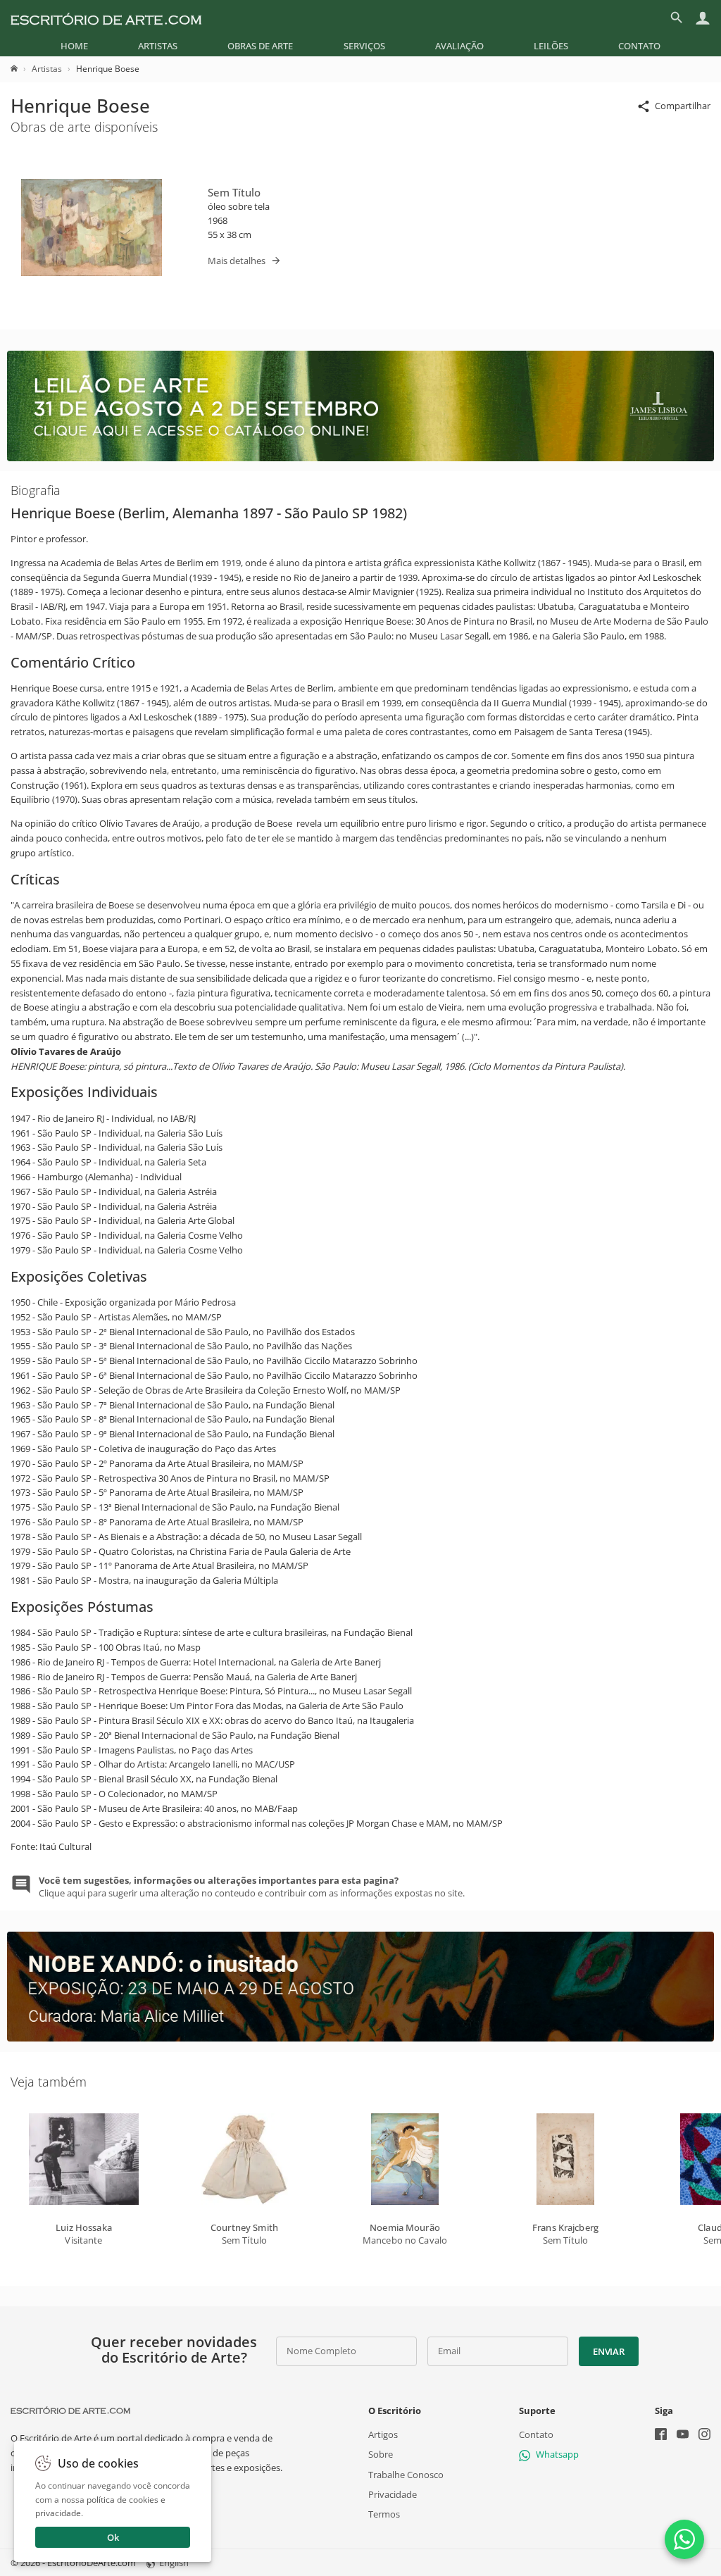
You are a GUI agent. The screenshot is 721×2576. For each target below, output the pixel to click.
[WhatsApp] (684, 2539)
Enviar (608, 2351)
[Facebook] (661, 2436)
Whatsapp (557, 2455)
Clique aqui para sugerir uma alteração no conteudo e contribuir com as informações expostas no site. (252, 1887)
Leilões (551, 46)
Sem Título (234, 192)
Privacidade (393, 2494)
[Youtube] (683, 2436)
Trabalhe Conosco (406, 2475)
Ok (113, 2537)
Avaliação (459, 46)
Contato (639, 46)
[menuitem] (74, 46)
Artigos (383, 2434)
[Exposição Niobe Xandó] (360, 2038)
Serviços (364, 46)
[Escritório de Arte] (106, 18)
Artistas (158, 46)
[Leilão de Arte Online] (360, 458)
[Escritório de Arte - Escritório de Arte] (70, 2411)
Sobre (381, 2455)
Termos (384, 2514)
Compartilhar (683, 106)
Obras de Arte (260, 46)
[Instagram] (704, 2436)
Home (74, 46)
